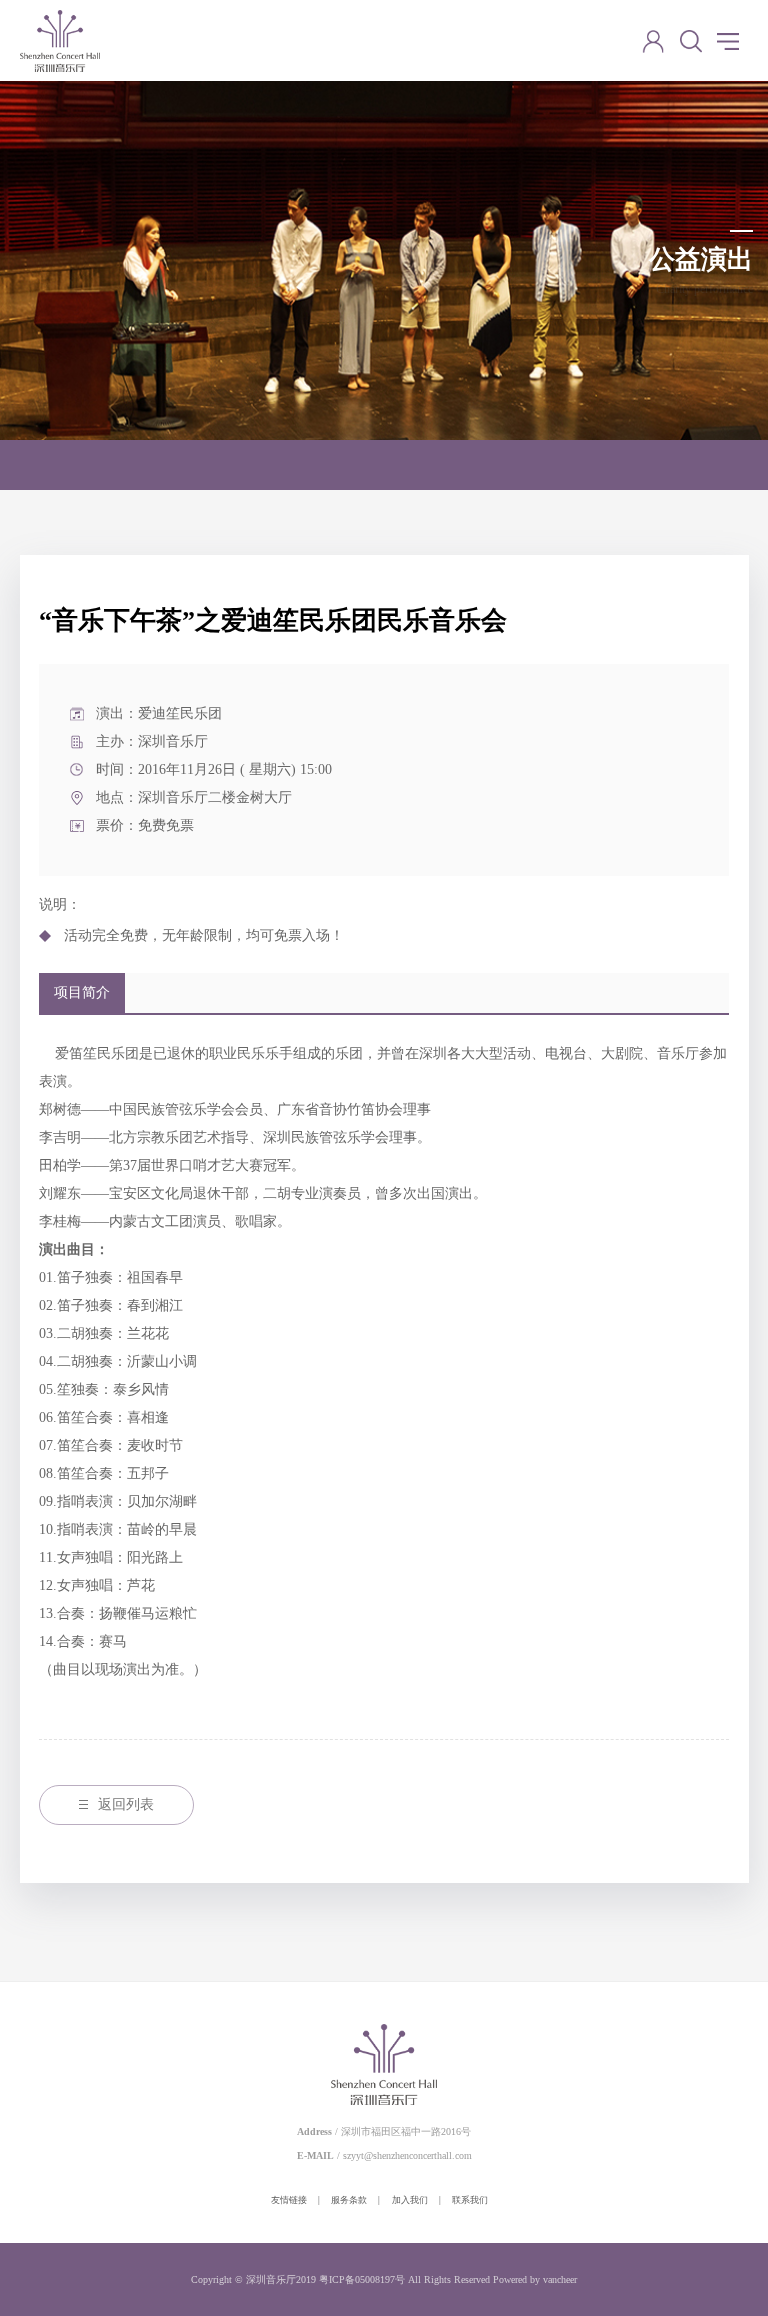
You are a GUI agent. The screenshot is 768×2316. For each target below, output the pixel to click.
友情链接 (289, 2200)
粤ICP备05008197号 (362, 2279)
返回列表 (126, 1804)
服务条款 (349, 2200)
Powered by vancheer (535, 2279)
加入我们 (410, 2200)
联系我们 (470, 2200)
